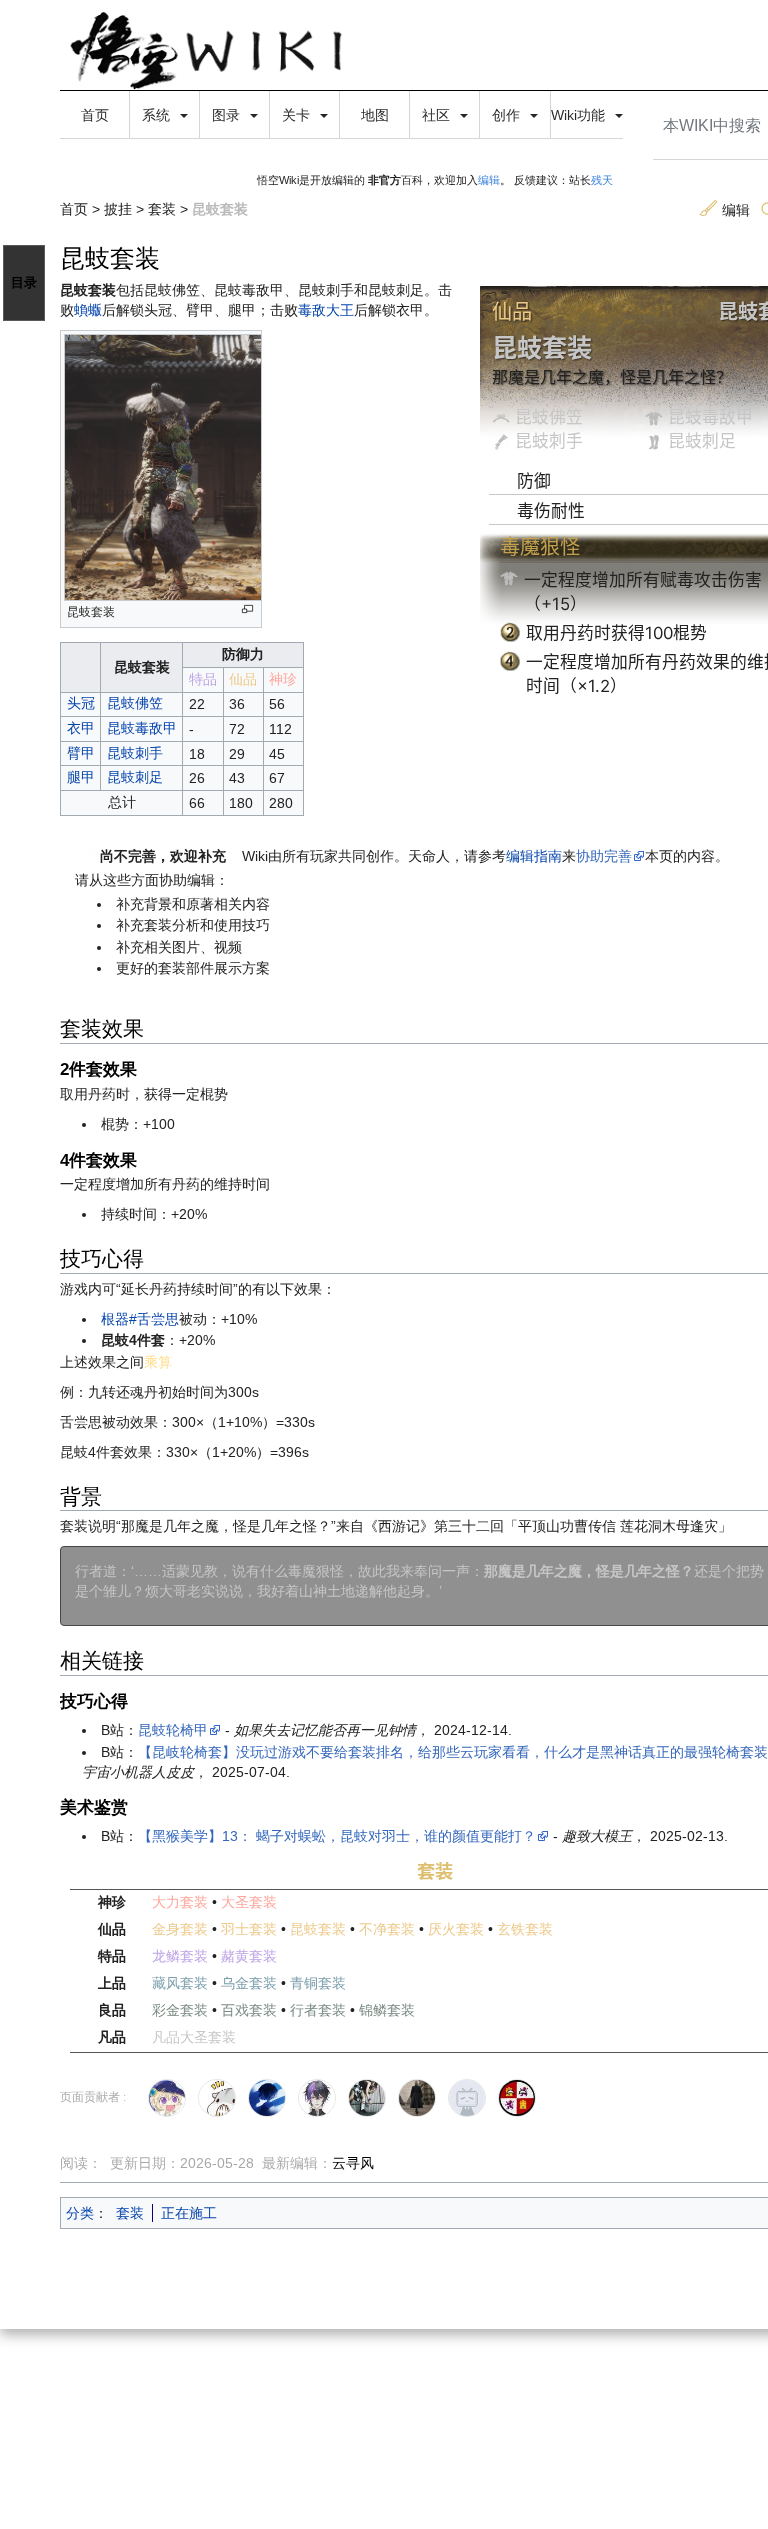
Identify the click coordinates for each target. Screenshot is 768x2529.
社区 (438, 115)
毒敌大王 (326, 310)
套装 (162, 209)
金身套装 (180, 1929)
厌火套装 (456, 1929)
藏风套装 (180, 1983)
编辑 (489, 180)
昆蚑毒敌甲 (710, 417)
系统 (158, 115)
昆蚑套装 (318, 1929)
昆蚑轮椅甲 (173, 1730)
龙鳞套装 (180, 1956)
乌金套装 (249, 1983)
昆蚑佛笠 (549, 417)
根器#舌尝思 (140, 1319)
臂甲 (81, 753)
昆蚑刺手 (549, 441)
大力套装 (180, 1902)
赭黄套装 (249, 1956)
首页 (95, 115)
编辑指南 (534, 856)
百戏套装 (249, 2010)
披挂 (118, 209)
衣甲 (81, 728)
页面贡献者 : (93, 2097)
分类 (80, 2213)
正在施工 (189, 2213)
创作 (508, 115)
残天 (602, 180)
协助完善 (604, 856)
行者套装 (318, 2010)
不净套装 (387, 1929)
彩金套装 (180, 2010)
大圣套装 (249, 1902)
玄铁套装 (525, 1929)
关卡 (298, 115)
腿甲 (81, 777)
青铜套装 (318, 1983)
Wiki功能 (580, 115)
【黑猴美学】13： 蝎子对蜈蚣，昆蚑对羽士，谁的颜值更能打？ (337, 1836)
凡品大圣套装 (194, 2037)
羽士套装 (249, 1929)
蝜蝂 (88, 310)
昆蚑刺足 (702, 441)
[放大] (247, 609)
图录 (228, 115)
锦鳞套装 (387, 2010)
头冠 (81, 703)
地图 (375, 115)
